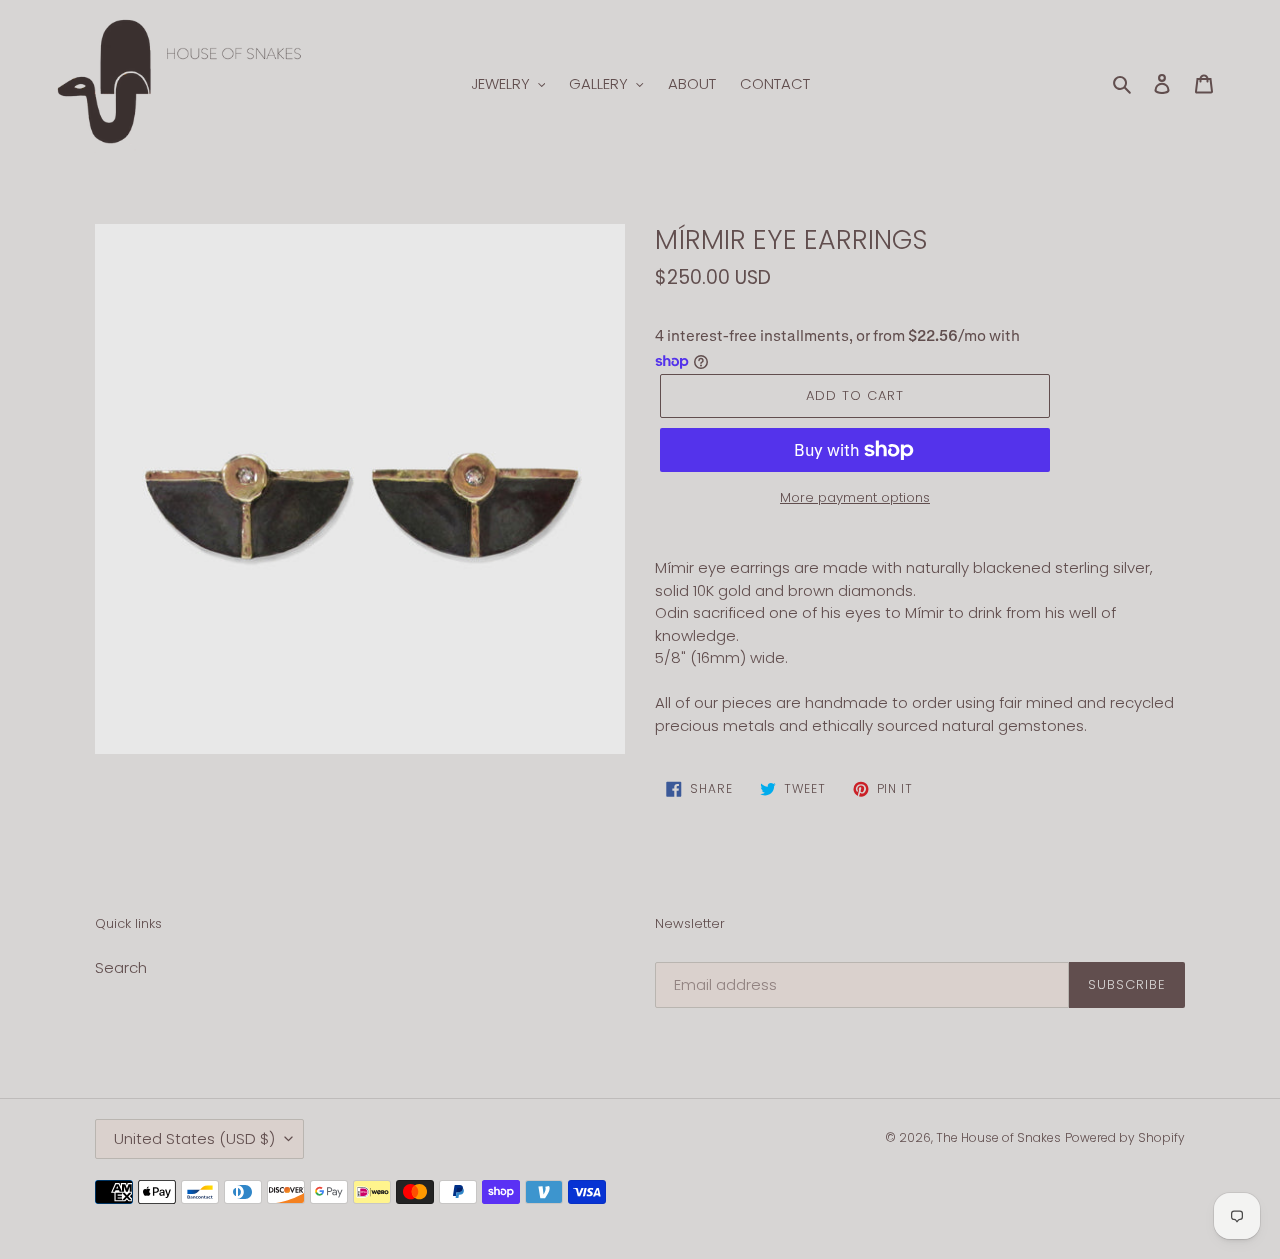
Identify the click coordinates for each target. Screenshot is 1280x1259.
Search (121, 967)
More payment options (855, 497)
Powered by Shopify (1125, 1137)
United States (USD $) (194, 1138)
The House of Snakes (998, 1137)
